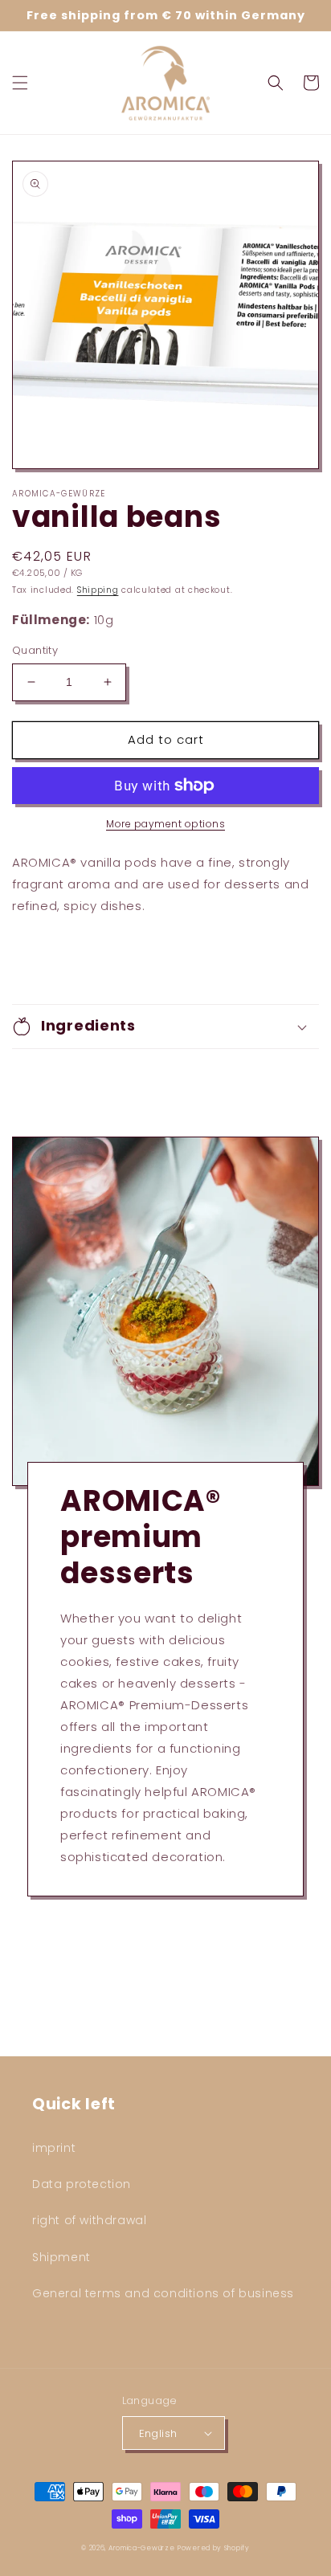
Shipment (61, 2257)
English (158, 2433)
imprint (54, 2148)
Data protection (82, 2184)
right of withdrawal (89, 2220)
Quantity (35, 650)
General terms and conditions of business (163, 2293)
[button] (20, 83)
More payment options (165, 824)
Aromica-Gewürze (142, 2548)
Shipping (98, 590)
